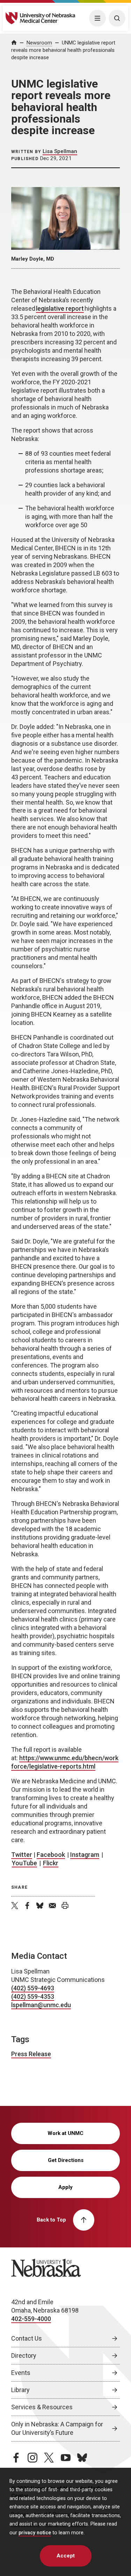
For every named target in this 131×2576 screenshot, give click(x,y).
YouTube (24, 1863)
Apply (65, 2187)
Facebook (51, 1855)
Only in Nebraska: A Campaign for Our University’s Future (57, 2428)
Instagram (85, 1855)
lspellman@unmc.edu (41, 2005)
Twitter (22, 1855)
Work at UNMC (65, 2133)
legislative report (60, 308)
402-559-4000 (31, 2319)
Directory (24, 2355)
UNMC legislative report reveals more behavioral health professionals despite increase (63, 50)
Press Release (31, 2054)
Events (21, 2373)
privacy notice (35, 2533)
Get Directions (66, 2160)
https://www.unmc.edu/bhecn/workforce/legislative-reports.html (65, 1762)
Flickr (51, 1863)
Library (20, 2390)
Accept (66, 2556)
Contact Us (27, 2338)
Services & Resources (42, 2407)
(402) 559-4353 (33, 1996)
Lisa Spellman (60, 151)
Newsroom (39, 43)
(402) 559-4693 (33, 1988)
